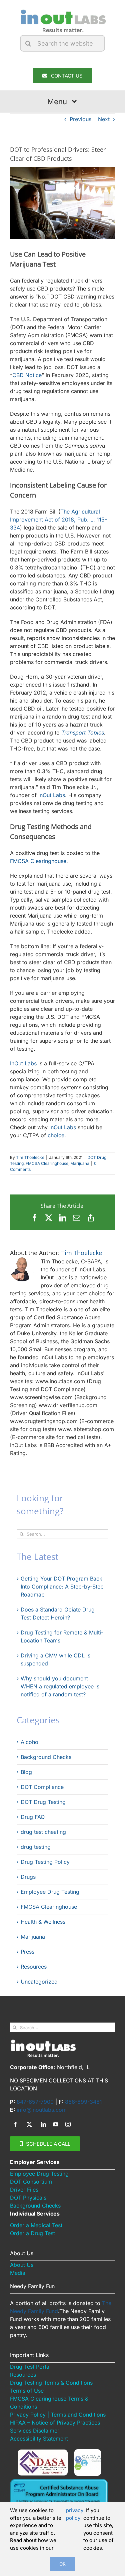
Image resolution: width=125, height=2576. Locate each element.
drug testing (36, 1847)
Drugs (28, 1877)
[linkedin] (43, 2124)
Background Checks (46, 1757)
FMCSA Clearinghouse (38, 861)
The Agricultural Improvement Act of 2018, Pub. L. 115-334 (58, 520)
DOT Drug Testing (43, 1802)
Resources (34, 1967)
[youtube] (56, 2124)
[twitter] (29, 2124)
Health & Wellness (43, 1922)
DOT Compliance (42, 1787)
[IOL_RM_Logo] (62, 11)
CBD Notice (27, 375)
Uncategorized (39, 1982)
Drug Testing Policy (45, 1862)
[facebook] (15, 2124)
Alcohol (30, 1742)
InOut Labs (52, 795)
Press (27, 1952)
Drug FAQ (33, 1817)
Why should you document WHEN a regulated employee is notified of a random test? (60, 1686)
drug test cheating (43, 1832)
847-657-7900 (35, 2102)
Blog (26, 1772)
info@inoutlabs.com (42, 2110)
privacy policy (75, 2514)
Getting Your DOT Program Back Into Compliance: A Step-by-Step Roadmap (62, 1587)
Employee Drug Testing (50, 1892)
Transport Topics (83, 733)
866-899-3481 (83, 2102)
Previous (80, 119)
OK (62, 2564)
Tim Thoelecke (30, 1157)
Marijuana (80, 1163)
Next (104, 119)
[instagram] (68, 2124)
